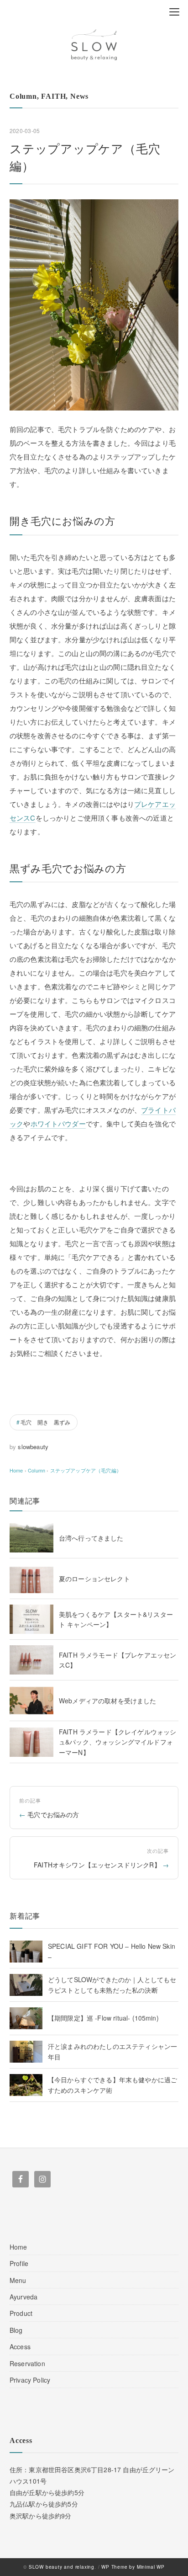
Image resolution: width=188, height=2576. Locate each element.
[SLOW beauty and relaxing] (94, 45)
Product (21, 2313)
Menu (18, 2280)
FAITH (53, 96)
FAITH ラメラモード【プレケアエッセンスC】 (117, 1660)
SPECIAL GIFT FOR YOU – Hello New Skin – (112, 1951)
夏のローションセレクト (94, 1579)
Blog (16, 2330)
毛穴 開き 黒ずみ (45, 1422)
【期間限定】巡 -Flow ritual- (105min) (103, 2018)
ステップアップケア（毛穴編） (86, 1470)
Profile (19, 2263)
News (79, 96)
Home (18, 2247)
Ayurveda (23, 2297)
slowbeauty (33, 1447)
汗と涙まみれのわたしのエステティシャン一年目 (112, 2051)
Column (23, 96)
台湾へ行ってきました (91, 1538)
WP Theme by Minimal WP (133, 2567)
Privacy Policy (30, 2380)
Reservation (27, 2363)
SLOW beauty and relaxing (62, 2567)
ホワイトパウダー (58, 1123)
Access (20, 2347)
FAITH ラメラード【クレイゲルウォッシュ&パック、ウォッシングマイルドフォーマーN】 (117, 1742)
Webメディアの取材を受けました (108, 1701)
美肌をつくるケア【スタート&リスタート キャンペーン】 (116, 1619)
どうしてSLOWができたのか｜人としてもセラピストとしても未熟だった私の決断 (112, 1984)
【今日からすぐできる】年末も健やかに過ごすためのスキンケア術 (112, 2085)
